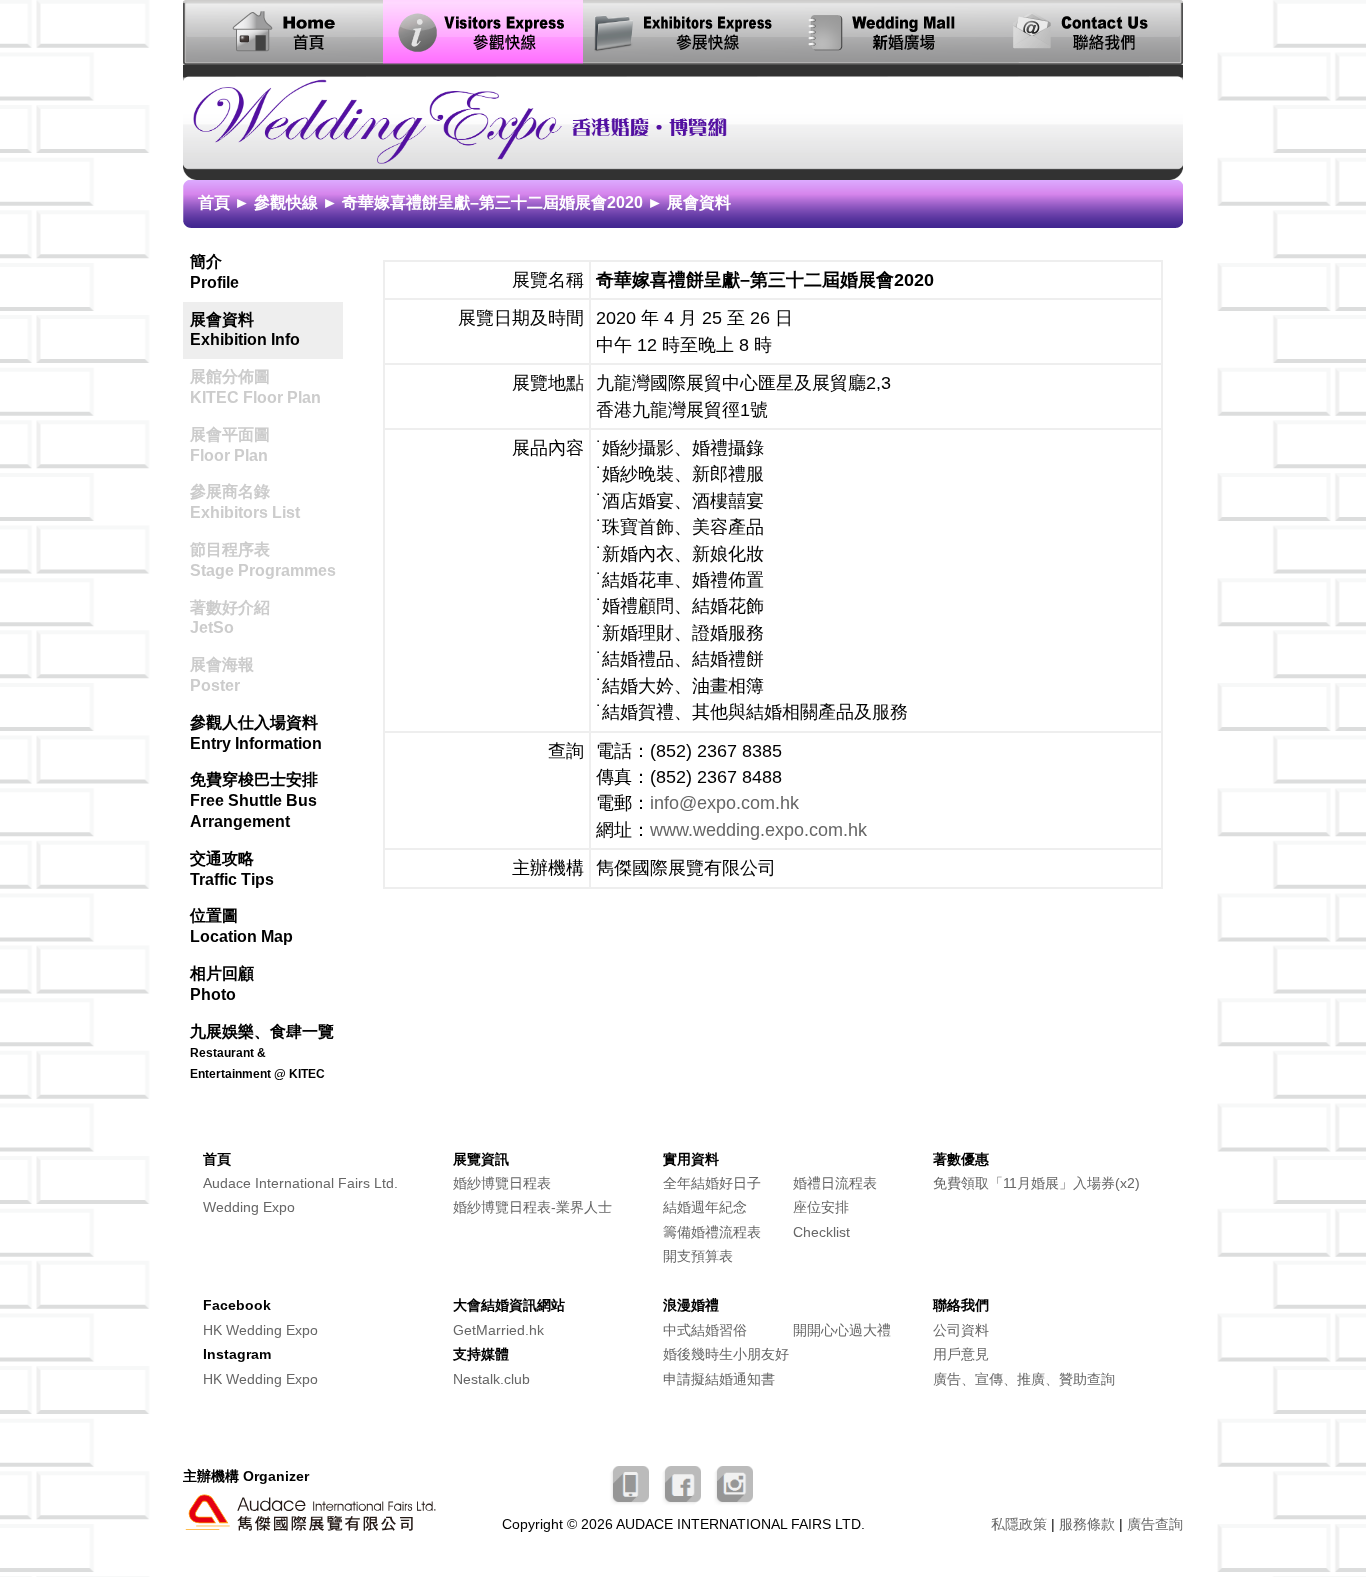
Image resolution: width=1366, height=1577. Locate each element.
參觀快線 (286, 202)
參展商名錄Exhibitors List (266, 498)
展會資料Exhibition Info (245, 330)
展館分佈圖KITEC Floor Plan (266, 383)
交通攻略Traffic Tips (232, 869)
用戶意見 (961, 1354)
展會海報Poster (266, 671)
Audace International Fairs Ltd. (300, 1183)
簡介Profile (214, 272)
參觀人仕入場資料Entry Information (256, 733)
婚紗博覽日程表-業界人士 (532, 1207)
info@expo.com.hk (724, 803)
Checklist (821, 1232)
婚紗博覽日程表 (502, 1183)
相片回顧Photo (222, 984)
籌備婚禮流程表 (712, 1232)
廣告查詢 (1155, 1524)
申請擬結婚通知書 (719, 1379)
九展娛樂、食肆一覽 (262, 1052)
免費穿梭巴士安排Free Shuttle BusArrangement (254, 800)
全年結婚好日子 (712, 1183)
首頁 (214, 202)
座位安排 (821, 1207)
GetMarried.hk (498, 1330)
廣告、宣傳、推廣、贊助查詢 (1024, 1379)
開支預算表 (698, 1256)
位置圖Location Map (241, 926)
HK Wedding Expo (260, 1330)
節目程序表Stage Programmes (266, 556)
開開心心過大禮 (842, 1330)
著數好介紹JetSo (266, 614)
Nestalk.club (491, 1379)
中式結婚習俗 (705, 1330)
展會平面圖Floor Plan (266, 441)
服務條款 (1087, 1524)
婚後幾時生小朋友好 (726, 1354)
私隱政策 (1019, 1524)
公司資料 (961, 1330)
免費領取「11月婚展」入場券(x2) (1036, 1183)
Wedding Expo (249, 1207)
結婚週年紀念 (705, 1207)
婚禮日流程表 (835, 1183)
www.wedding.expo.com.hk (758, 830)
